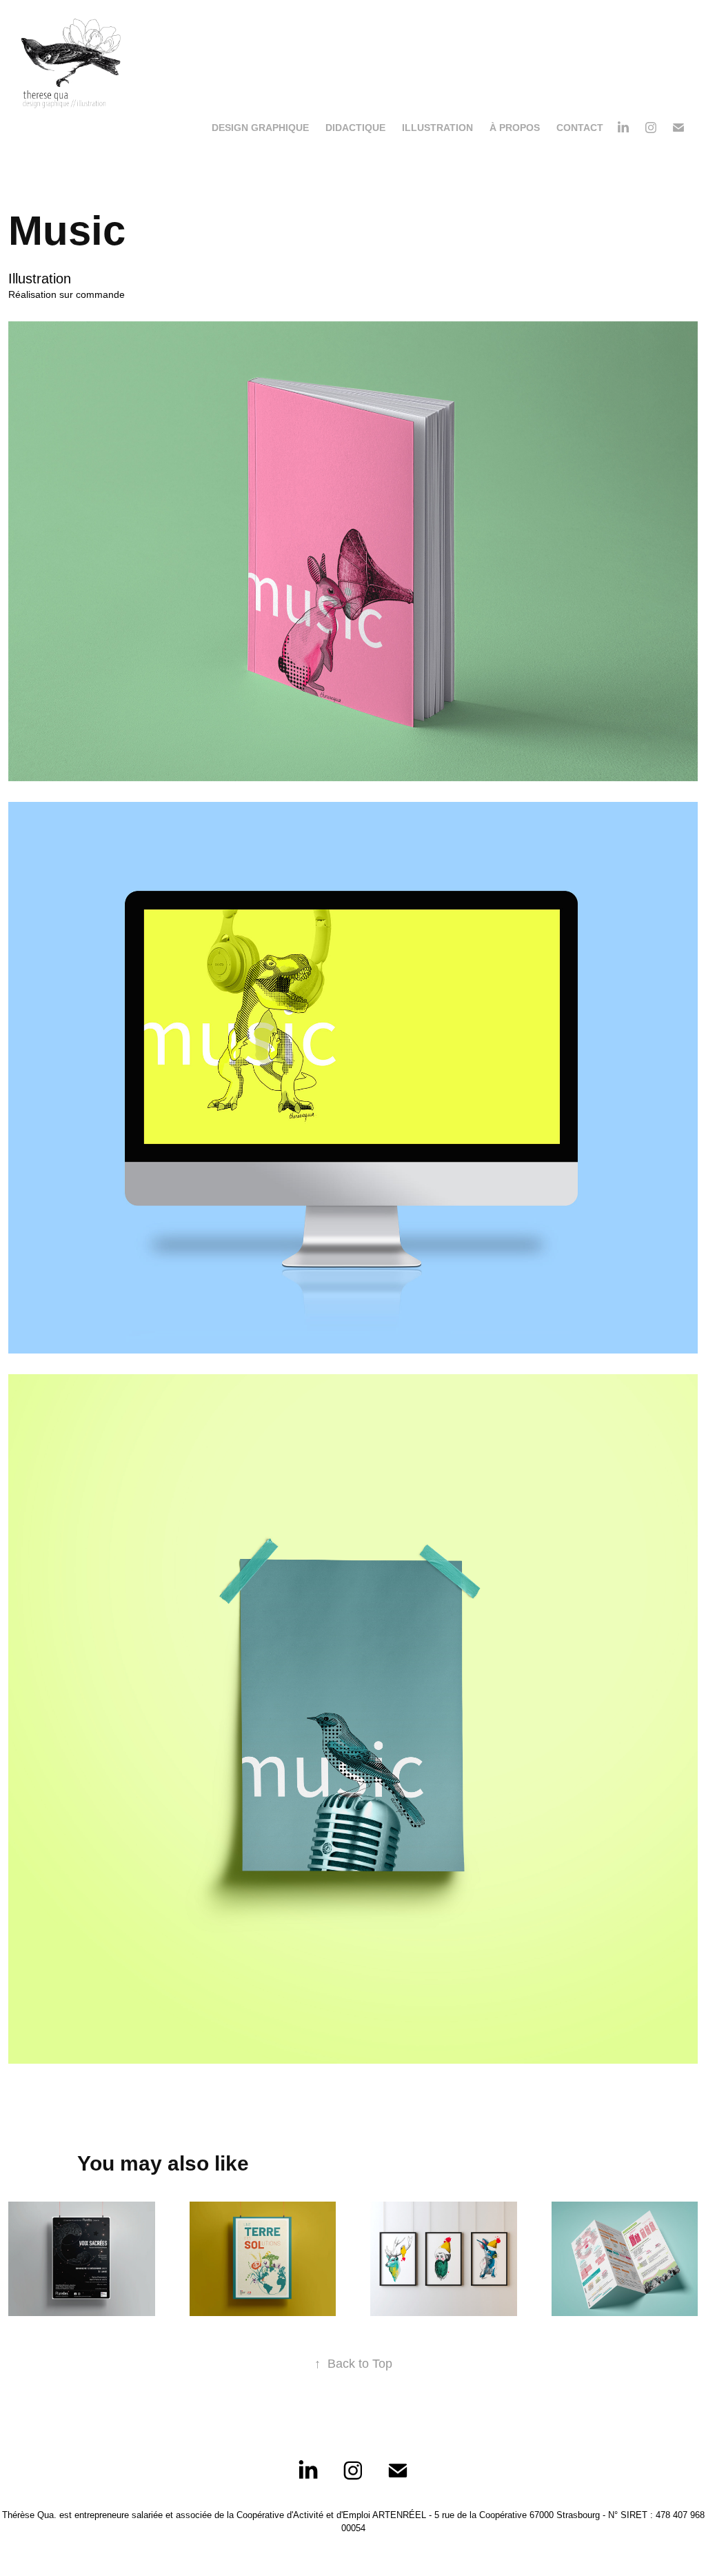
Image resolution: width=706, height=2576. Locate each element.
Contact (580, 128)
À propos (515, 128)
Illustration (437, 128)
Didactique (355, 128)
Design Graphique (260, 128)
